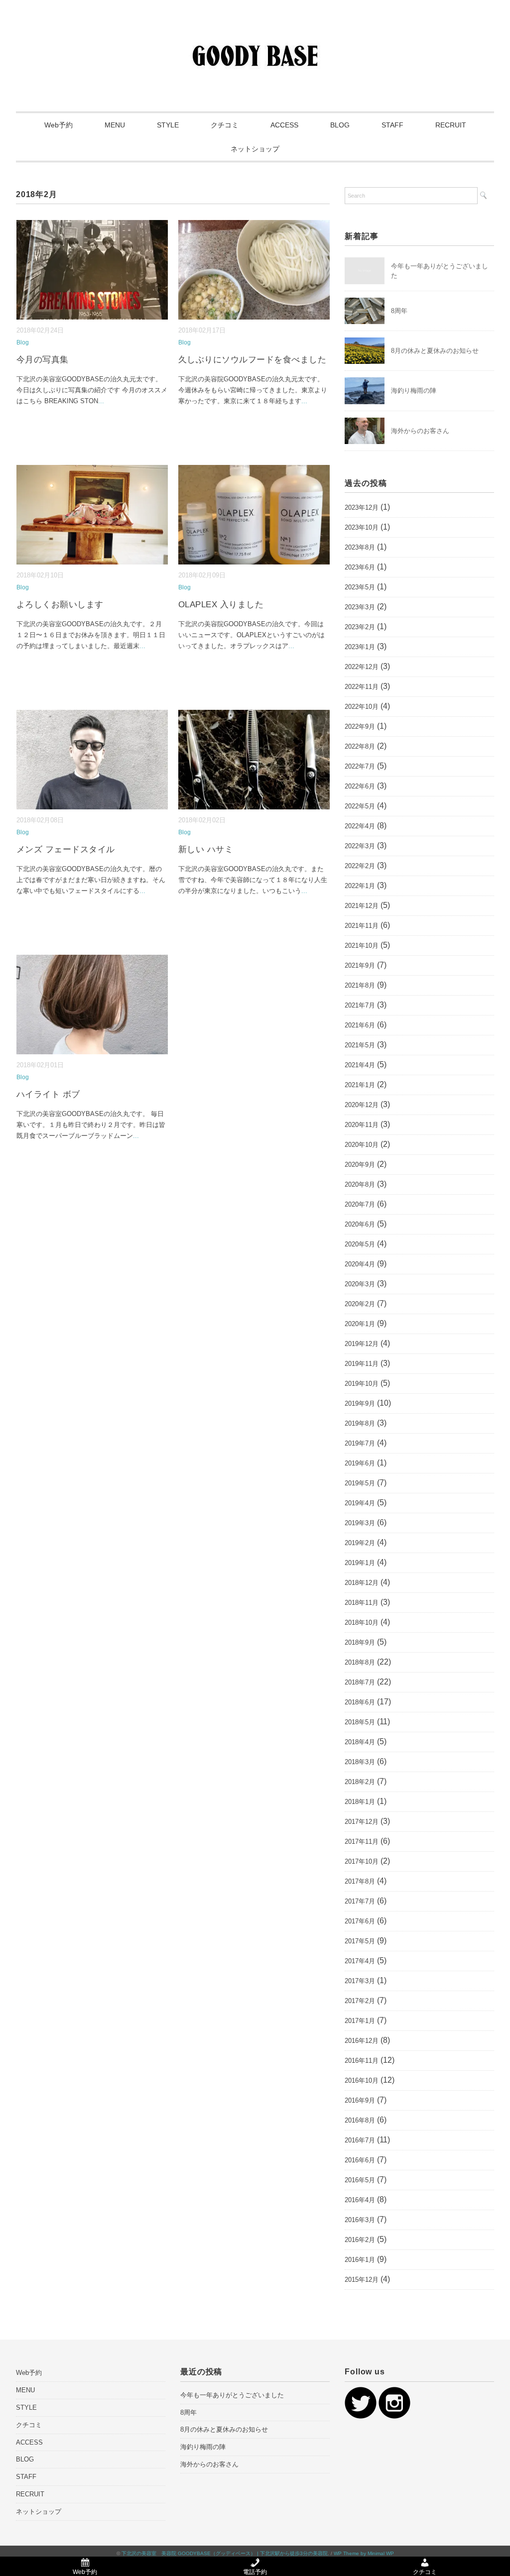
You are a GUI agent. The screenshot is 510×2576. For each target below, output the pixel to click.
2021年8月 (360, 985)
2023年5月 (360, 587)
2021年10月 (362, 946)
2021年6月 (360, 1025)
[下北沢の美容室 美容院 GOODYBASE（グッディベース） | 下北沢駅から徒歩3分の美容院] (255, 37)
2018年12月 (362, 1583)
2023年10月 (362, 527)
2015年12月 (362, 2280)
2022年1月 (360, 886)
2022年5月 (360, 806)
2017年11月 (362, 1842)
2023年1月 (360, 647)
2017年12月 (362, 1822)
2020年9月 (360, 1165)
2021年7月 (360, 1005)
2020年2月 (360, 1304)
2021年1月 (360, 1085)
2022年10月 (362, 707)
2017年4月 (360, 1961)
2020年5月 (360, 1244)
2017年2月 (360, 2001)
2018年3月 (360, 1762)
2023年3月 (360, 607)
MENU (115, 125)
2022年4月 (360, 826)
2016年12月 (362, 2041)
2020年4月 (360, 1264)
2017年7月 (360, 1901)
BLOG (340, 125)
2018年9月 (360, 1642)
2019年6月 (360, 1463)
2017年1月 (360, 2021)
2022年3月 (360, 846)
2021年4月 (360, 1065)
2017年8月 (360, 1881)
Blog (23, 342)
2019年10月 (362, 1384)
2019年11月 (362, 1364)
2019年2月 (360, 1543)
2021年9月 (360, 965)
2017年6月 (360, 1921)
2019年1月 (360, 1563)
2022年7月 (360, 766)
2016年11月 (362, 2061)
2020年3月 (360, 1284)
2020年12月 (362, 1105)
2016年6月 (360, 2160)
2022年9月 (360, 727)
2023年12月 (362, 507)
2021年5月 (360, 1045)
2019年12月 (362, 1344)
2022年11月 (362, 687)
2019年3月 (360, 1523)
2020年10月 (362, 1145)
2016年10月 (362, 2080)
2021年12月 (362, 906)
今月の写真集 (43, 360)
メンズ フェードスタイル (66, 849)
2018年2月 (360, 1782)
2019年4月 (360, 1503)
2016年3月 (360, 2220)
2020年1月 (360, 1324)
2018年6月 (360, 1702)
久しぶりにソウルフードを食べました (253, 360)
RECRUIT (451, 125)
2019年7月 (360, 1443)
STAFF (392, 125)
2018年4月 (360, 1742)
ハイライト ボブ (48, 1094)
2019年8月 (360, 1423)
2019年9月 (360, 1403)
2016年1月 (360, 2260)
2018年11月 (362, 1603)
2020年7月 (360, 1204)
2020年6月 (360, 1224)
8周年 (399, 311)
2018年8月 (360, 1662)
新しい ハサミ (206, 849)
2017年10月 (362, 1861)
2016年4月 (360, 2200)
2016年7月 (360, 2140)
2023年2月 (360, 627)
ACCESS (284, 125)
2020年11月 (362, 1125)
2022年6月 (360, 786)
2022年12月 (362, 667)
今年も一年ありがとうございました (232, 2395)
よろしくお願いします (60, 605)
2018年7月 (360, 1682)
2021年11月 (362, 926)
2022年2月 (360, 866)
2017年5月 (360, 1941)
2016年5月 (360, 2180)
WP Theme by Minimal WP (364, 2553)
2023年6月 (360, 567)
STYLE (168, 125)
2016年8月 (360, 2120)
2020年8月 (360, 1184)
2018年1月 (360, 1802)
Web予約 (59, 125)
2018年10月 (362, 1623)
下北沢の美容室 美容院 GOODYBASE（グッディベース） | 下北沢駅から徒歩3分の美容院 (225, 2553)
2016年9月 (360, 2100)
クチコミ (225, 125)
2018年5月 (360, 1722)
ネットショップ (255, 149)
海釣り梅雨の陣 (414, 391)
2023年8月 (360, 547)
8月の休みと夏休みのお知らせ (435, 351)
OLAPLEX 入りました (221, 605)
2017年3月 (360, 1981)
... (101, 401)
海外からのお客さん (420, 431)
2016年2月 (360, 2240)
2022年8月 (360, 746)
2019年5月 (360, 1483)
